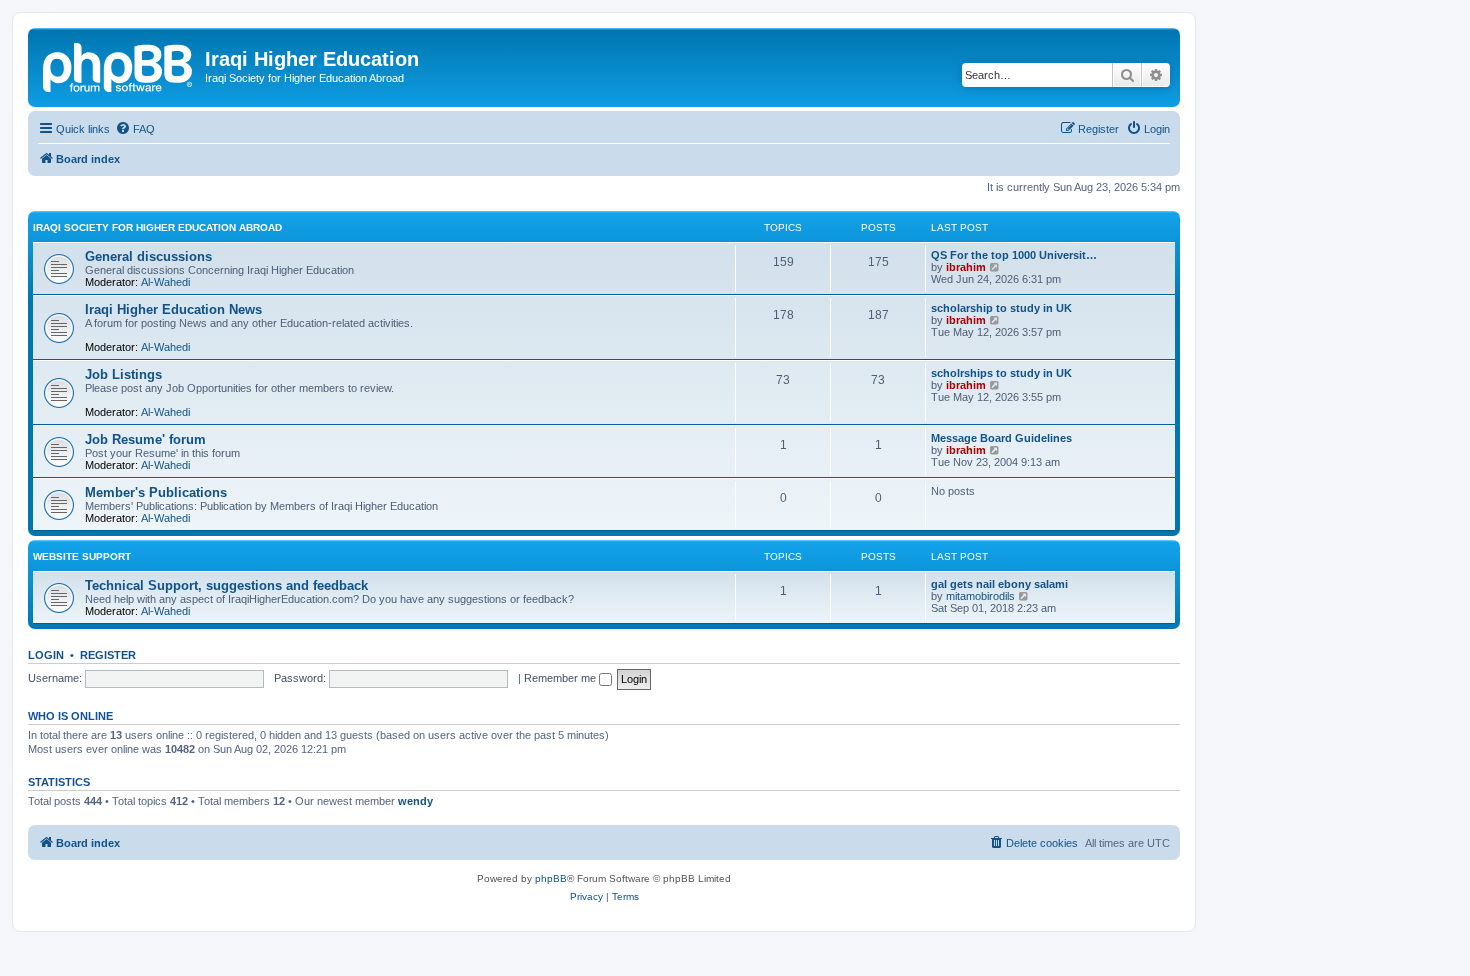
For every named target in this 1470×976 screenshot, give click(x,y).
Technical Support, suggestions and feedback (226, 585)
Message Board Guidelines (1001, 438)
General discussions (148, 256)
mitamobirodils (980, 596)
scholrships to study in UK (1001, 373)
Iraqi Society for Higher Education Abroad (157, 227)
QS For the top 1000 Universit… (1014, 255)
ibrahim (966, 267)
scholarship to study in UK (1001, 308)
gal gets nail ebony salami (999, 584)
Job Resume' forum (145, 439)
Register (108, 655)
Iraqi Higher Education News (173, 309)
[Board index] (119, 65)
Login (46, 655)
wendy (415, 801)
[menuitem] (135, 129)
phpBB (551, 878)
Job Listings (123, 374)
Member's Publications (156, 492)
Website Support (82, 556)
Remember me (561, 678)
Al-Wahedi (165, 282)
